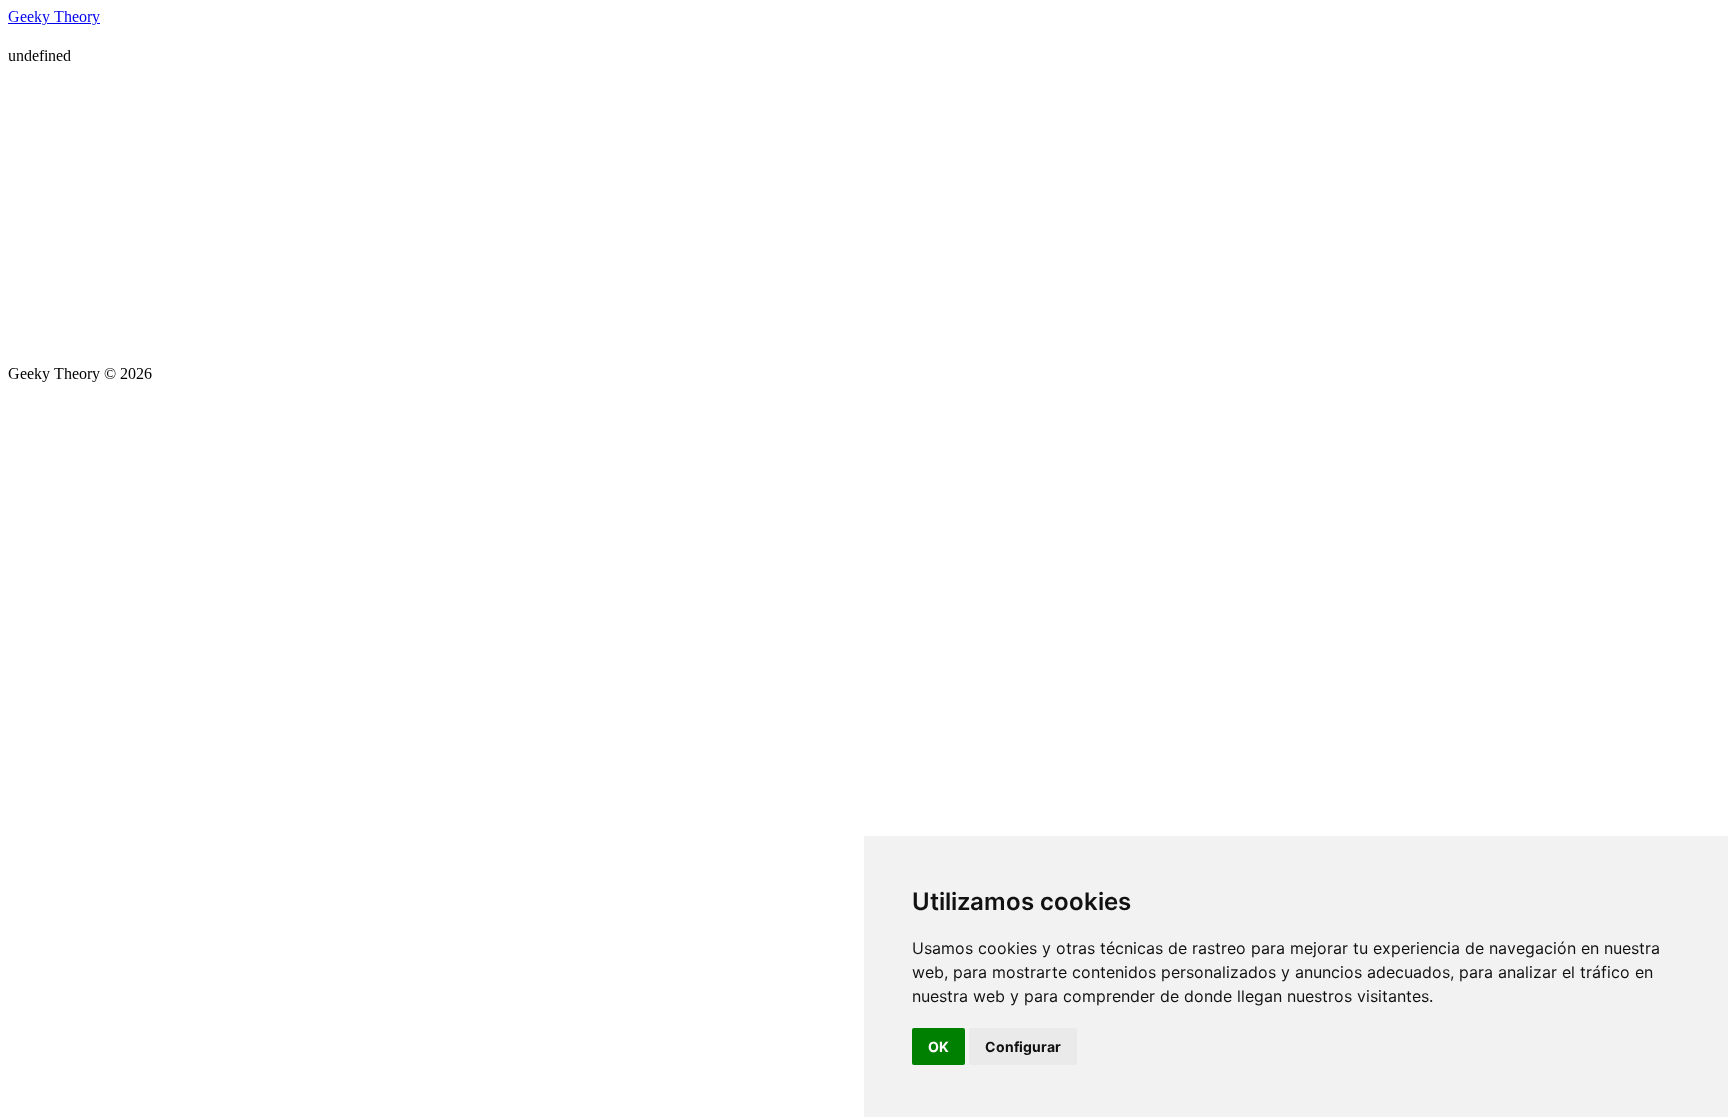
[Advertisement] (864, 215)
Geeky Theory (54, 16)
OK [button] (938, 1046)
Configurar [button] (1023, 1046)
